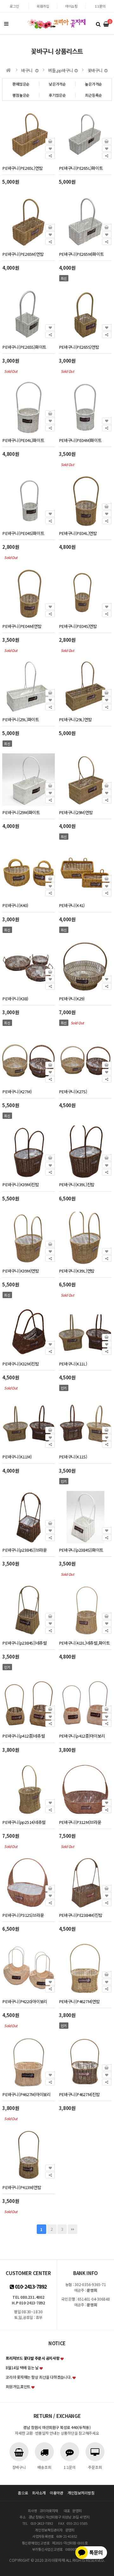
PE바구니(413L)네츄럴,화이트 (84, 1643)
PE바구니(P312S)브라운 (23, 1915)
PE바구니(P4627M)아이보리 (26, 2094)
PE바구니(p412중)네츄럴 (23, 1736)
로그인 (14, 6)
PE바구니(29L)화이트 (21, 719)
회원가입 (43, 6)
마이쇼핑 (71, 6)
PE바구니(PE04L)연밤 (78, 533)
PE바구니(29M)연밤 (76, 812)
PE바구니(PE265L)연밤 (22, 168)
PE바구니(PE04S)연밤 (78, 626)
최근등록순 (93, 95)
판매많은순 (21, 84)
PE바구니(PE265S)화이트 (24, 347)
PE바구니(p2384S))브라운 (25, 1550)
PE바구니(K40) (15, 905)
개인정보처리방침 (81, 2493)
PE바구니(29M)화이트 (21, 812)
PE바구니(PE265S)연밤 (79, 347)
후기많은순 (57, 95)
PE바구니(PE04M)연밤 (22, 626)
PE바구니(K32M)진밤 (21, 1364)
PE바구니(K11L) (73, 1364)
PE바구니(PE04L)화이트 (23, 440)
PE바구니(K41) (72, 905)
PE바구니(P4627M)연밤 (79, 2001)
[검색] (98, 24)
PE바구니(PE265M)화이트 (81, 254)
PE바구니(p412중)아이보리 (82, 1736)
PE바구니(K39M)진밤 (21, 1184)
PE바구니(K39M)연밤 (21, 1271)
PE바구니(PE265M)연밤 (23, 254)
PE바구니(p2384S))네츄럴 (25, 1643)
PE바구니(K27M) (17, 1092)
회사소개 (39, 2493)
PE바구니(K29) (72, 999)
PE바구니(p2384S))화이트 (81, 1550)
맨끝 (73, 2229)
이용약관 (57, 2493)
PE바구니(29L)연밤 (75, 719)
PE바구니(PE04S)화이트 (23, 533)
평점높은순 (21, 95)
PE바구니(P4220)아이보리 (25, 2001)
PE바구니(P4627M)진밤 (79, 2094)
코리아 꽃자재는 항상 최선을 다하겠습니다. (38, 2377)
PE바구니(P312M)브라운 (80, 1822)
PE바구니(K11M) (17, 1457)
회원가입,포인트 (18, 2386)
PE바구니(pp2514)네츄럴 (24, 1822)
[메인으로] (9, 70)
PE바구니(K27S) (73, 1092)
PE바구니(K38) (15, 999)
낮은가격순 (57, 84)
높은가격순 (93, 84)
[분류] (6, 24)
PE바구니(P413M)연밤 (22, 2187)
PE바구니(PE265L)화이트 (81, 168)
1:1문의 (100, 6)
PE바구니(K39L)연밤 (77, 1271)
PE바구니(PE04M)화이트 (80, 440)
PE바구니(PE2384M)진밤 (81, 1915)
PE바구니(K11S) (73, 1457)
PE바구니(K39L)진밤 (77, 1184)
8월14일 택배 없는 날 (22, 2367)
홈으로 (23, 2493)
